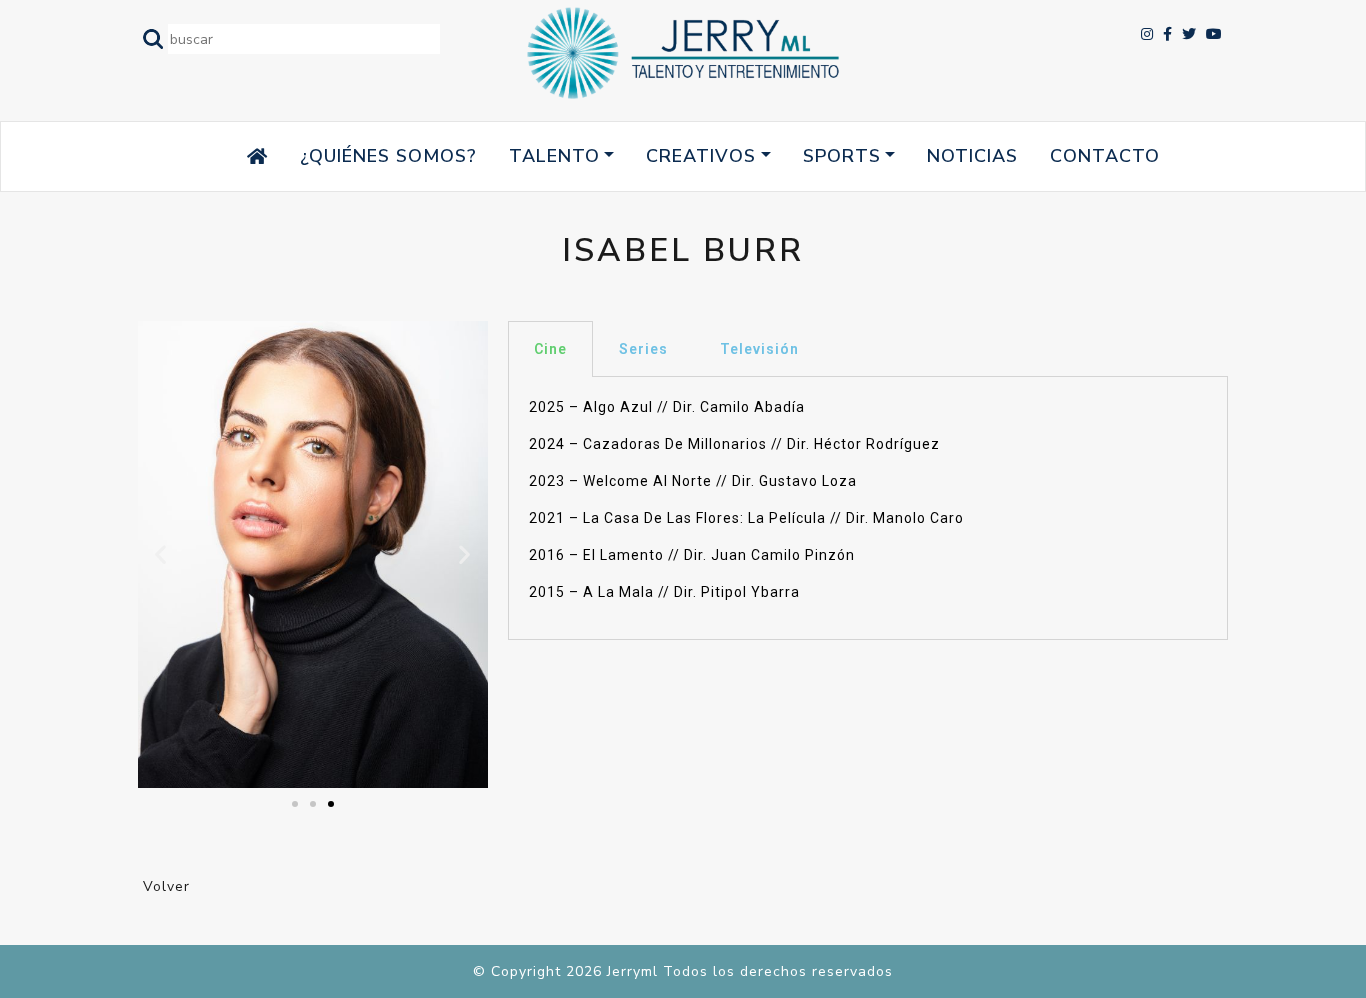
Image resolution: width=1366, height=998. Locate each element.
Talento (554, 156)
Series (643, 349)
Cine (550, 349)
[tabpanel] (868, 508)
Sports (842, 156)
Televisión (759, 349)
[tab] (550, 349)
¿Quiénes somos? (388, 156)
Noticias (972, 156)
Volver (166, 886)
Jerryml (632, 971)
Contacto (1105, 156)
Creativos (701, 156)
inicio (218, 156)
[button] (295, 804)
